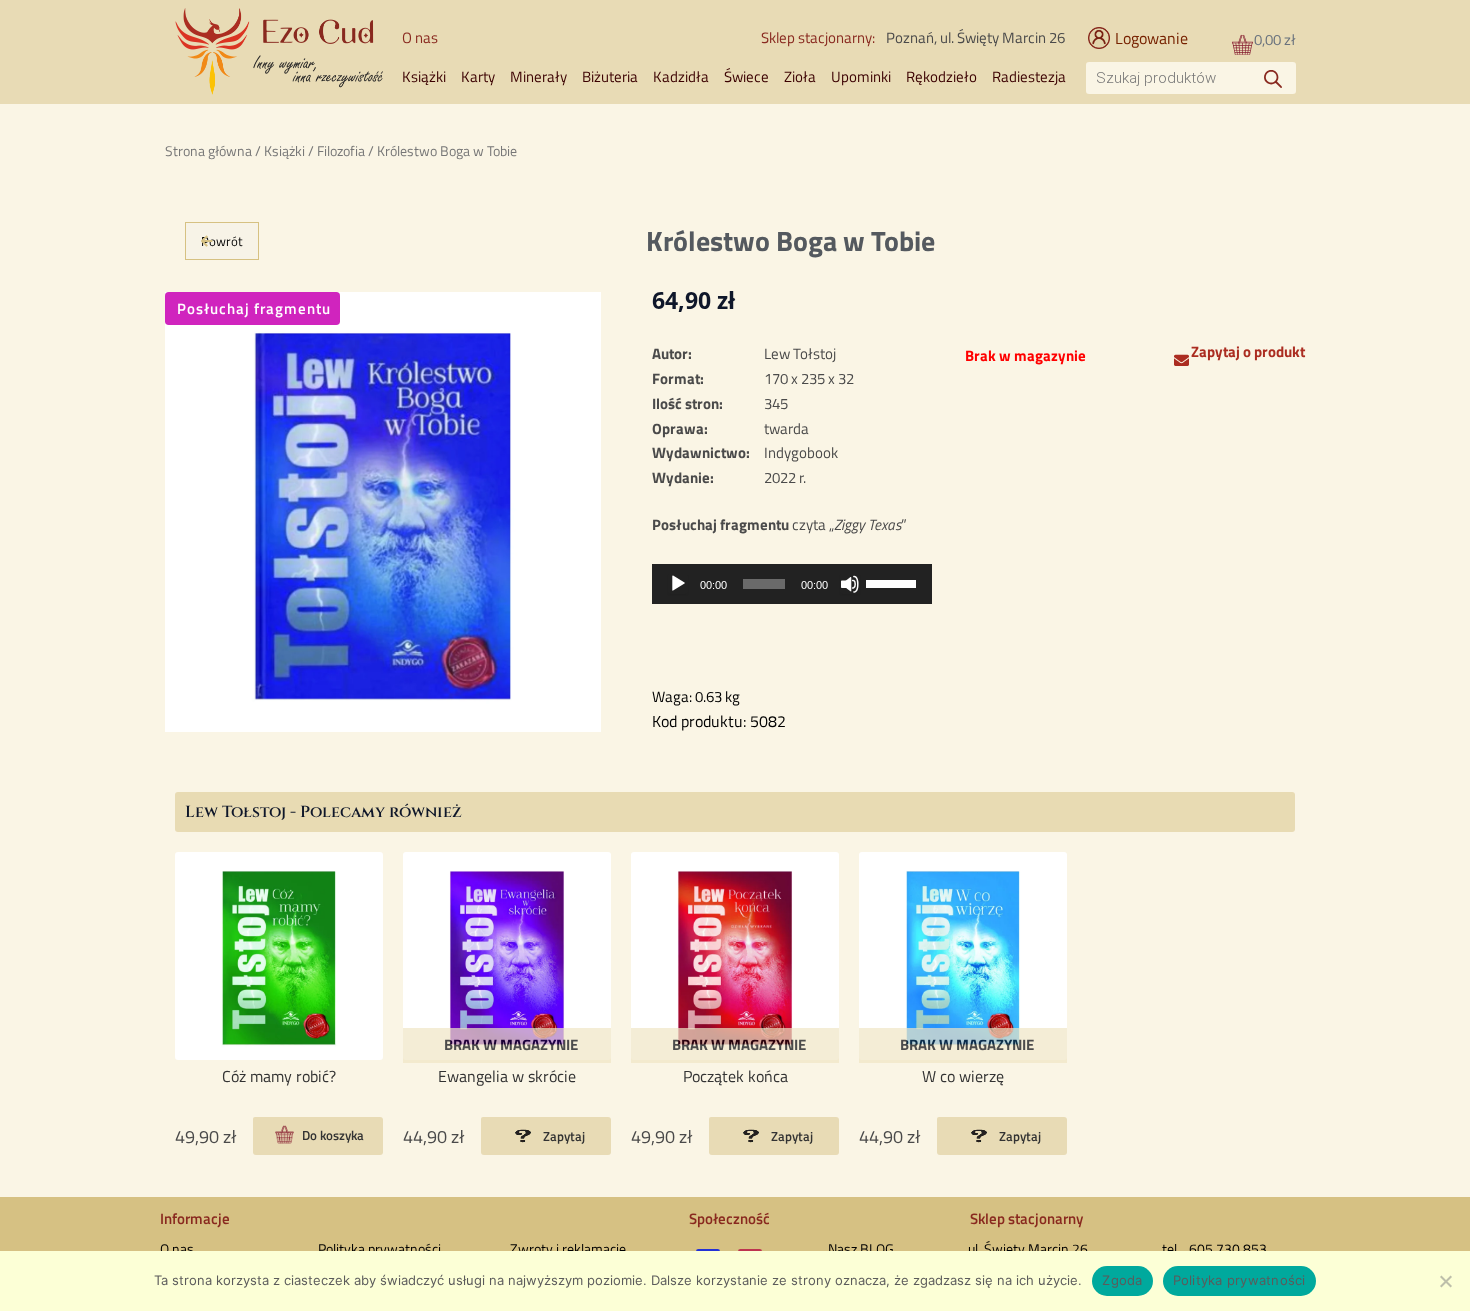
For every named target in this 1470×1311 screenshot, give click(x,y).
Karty (478, 76)
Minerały (538, 76)
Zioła (800, 76)
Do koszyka (333, 1136)
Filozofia (341, 150)
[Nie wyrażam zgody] (1445, 1281)
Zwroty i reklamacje (568, 1248)
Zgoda (1122, 1280)
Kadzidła (681, 76)
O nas (420, 37)
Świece (746, 76)
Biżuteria (610, 76)
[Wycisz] (850, 584)
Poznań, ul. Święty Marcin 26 (975, 37)
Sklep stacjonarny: (818, 37)
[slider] (894, 582)
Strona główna (208, 150)
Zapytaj (564, 1136)
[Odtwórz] (678, 584)
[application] (792, 584)
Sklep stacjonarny (1026, 1218)
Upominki (861, 76)
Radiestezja (1029, 76)
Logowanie (1151, 38)
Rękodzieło (941, 76)
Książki (424, 76)
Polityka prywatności (379, 1248)
